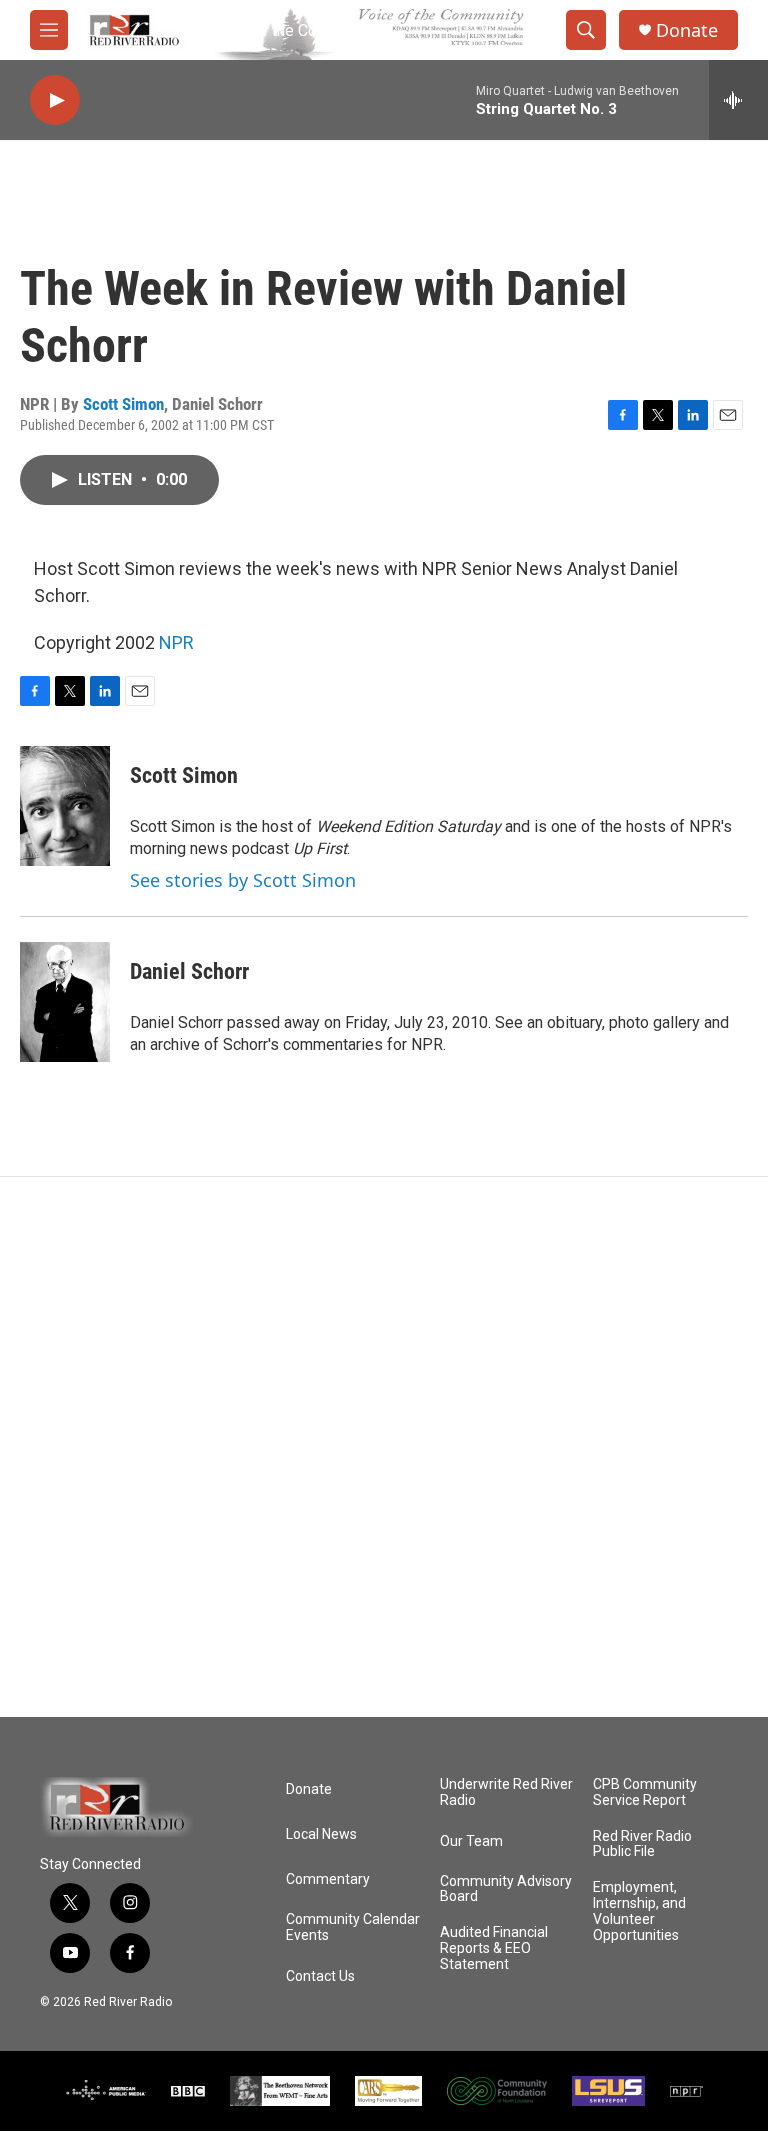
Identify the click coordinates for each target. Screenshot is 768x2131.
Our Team (471, 1841)
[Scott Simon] (65, 806)
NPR (176, 642)
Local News (321, 1834)
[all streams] (738, 100)
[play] (55, 100)
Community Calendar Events (353, 1927)
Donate (687, 30)
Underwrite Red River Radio (506, 1792)
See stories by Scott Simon (243, 880)
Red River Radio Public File (642, 1844)
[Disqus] (384, 1447)
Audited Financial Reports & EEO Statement (494, 1948)
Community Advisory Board (506, 1889)
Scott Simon (123, 404)
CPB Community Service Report (645, 1792)
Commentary (328, 1879)
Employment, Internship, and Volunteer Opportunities (639, 1911)
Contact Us (320, 1976)
